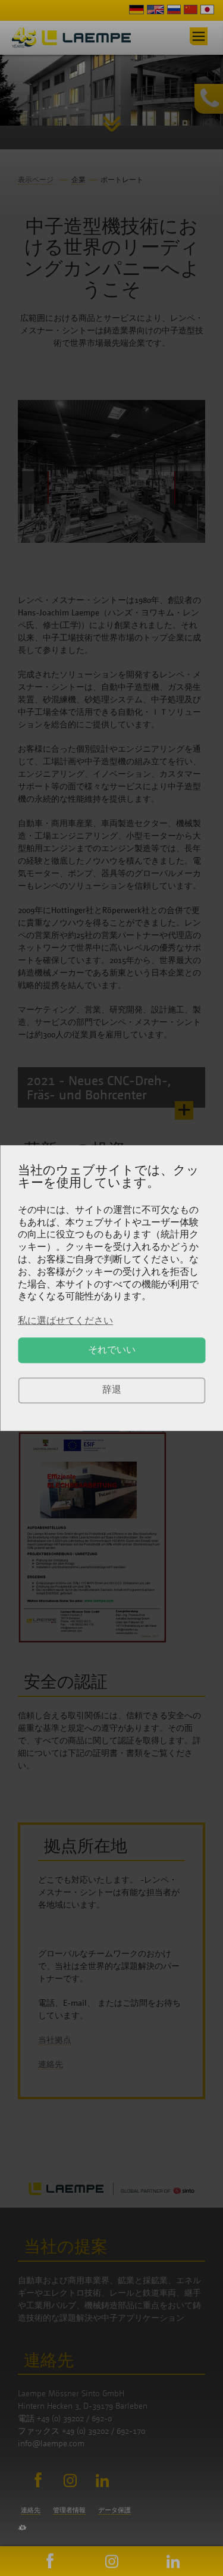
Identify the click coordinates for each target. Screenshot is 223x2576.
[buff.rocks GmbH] (22, 2527)
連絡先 (51, 2064)
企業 (78, 179)
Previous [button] (33, 488)
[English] (156, 11)
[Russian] (174, 11)
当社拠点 (55, 2039)
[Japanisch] (207, 11)
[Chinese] (191, 11)
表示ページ (36, 179)
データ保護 (114, 2510)
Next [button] (190, 488)
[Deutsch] (136, 11)
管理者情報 (69, 2510)
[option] (111, 90)
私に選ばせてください (65, 1320)
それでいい (112, 1350)
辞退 (112, 1390)
